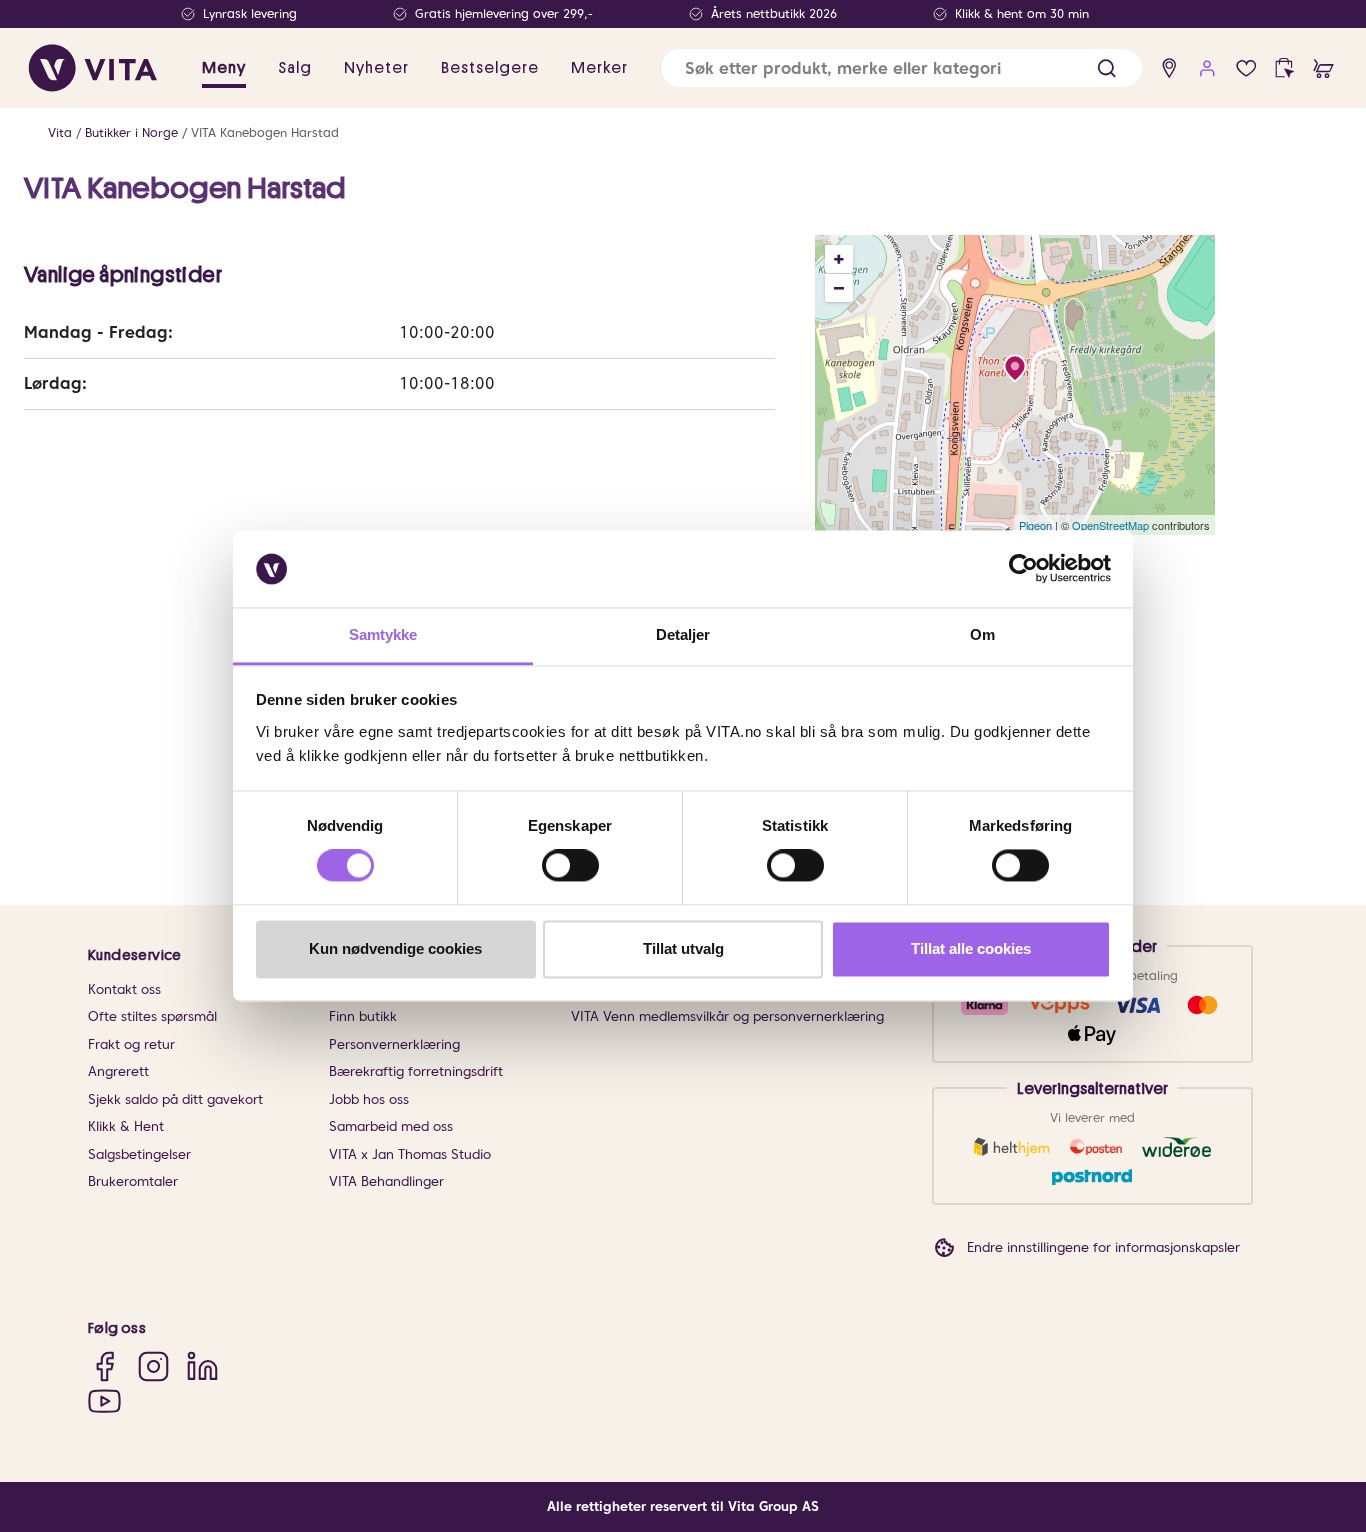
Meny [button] (224, 68)
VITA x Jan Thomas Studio (410, 1154)
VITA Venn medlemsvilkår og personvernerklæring (727, 1016)
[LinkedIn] (202, 1366)
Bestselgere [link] (490, 68)
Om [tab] (982, 634)
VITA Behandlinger (386, 1181)
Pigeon (1035, 525)
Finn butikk (363, 1016)
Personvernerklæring (394, 1044)
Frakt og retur (131, 1044)
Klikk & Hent (126, 1126)
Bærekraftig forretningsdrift (416, 1071)
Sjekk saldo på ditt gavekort (175, 1099)
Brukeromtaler (133, 1181)
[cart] (1323, 68)
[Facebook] (104, 1366)
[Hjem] (93, 68)
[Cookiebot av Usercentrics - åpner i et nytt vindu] (1023, 569)
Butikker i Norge (131, 132)
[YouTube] (104, 1400)
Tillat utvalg (683, 948)
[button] (1106, 68)
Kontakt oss (124, 989)
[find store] (1169, 68)
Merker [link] (599, 68)
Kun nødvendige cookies (395, 948)
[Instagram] (153, 1366)
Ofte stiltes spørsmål (152, 1016)
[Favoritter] (1246, 68)
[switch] (570, 866)
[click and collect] (1284, 68)
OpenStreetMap (1110, 525)
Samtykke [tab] (383, 634)
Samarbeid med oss (391, 1126)
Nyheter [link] (376, 68)
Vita (60, 132)
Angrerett (118, 1071)
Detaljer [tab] (683, 634)
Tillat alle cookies (971, 948)
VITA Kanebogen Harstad (265, 132)
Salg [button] (295, 68)
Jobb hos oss (369, 1099)
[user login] (1207, 68)
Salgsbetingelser (139, 1154)
